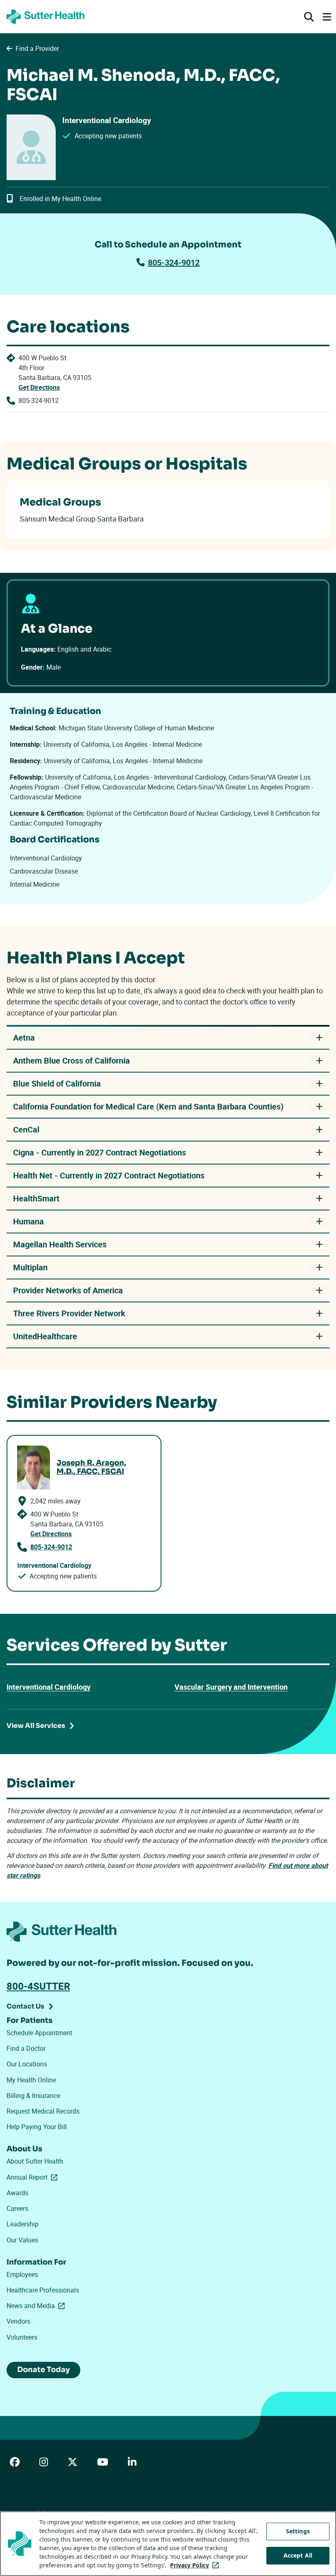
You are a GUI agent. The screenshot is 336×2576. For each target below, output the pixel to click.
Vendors (18, 2321)
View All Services (36, 1726)
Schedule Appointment (39, 2033)
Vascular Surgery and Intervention (231, 1687)
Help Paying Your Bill (37, 2127)
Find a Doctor (26, 2048)
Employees (22, 2274)
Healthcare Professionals (43, 2290)
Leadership (23, 2224)
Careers (17, 2208)
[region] (168, 2544)
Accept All (298, 2555)
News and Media (37, 2306)
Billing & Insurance (33, 2096)
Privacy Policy (196, 2565)
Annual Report (34, 2177)
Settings (298, 2531)
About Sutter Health (35, 2161)
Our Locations (27, 2064)
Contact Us (25, 2006)
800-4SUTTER (38, 1986)
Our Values (22, 2240)
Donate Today (43, 2370)
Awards (17, 2193)
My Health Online (31, 2080)
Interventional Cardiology (49, 1687)
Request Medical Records (43, 2111)
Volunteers (22, 2337)
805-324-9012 (174, 262)
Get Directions (39, 387)
